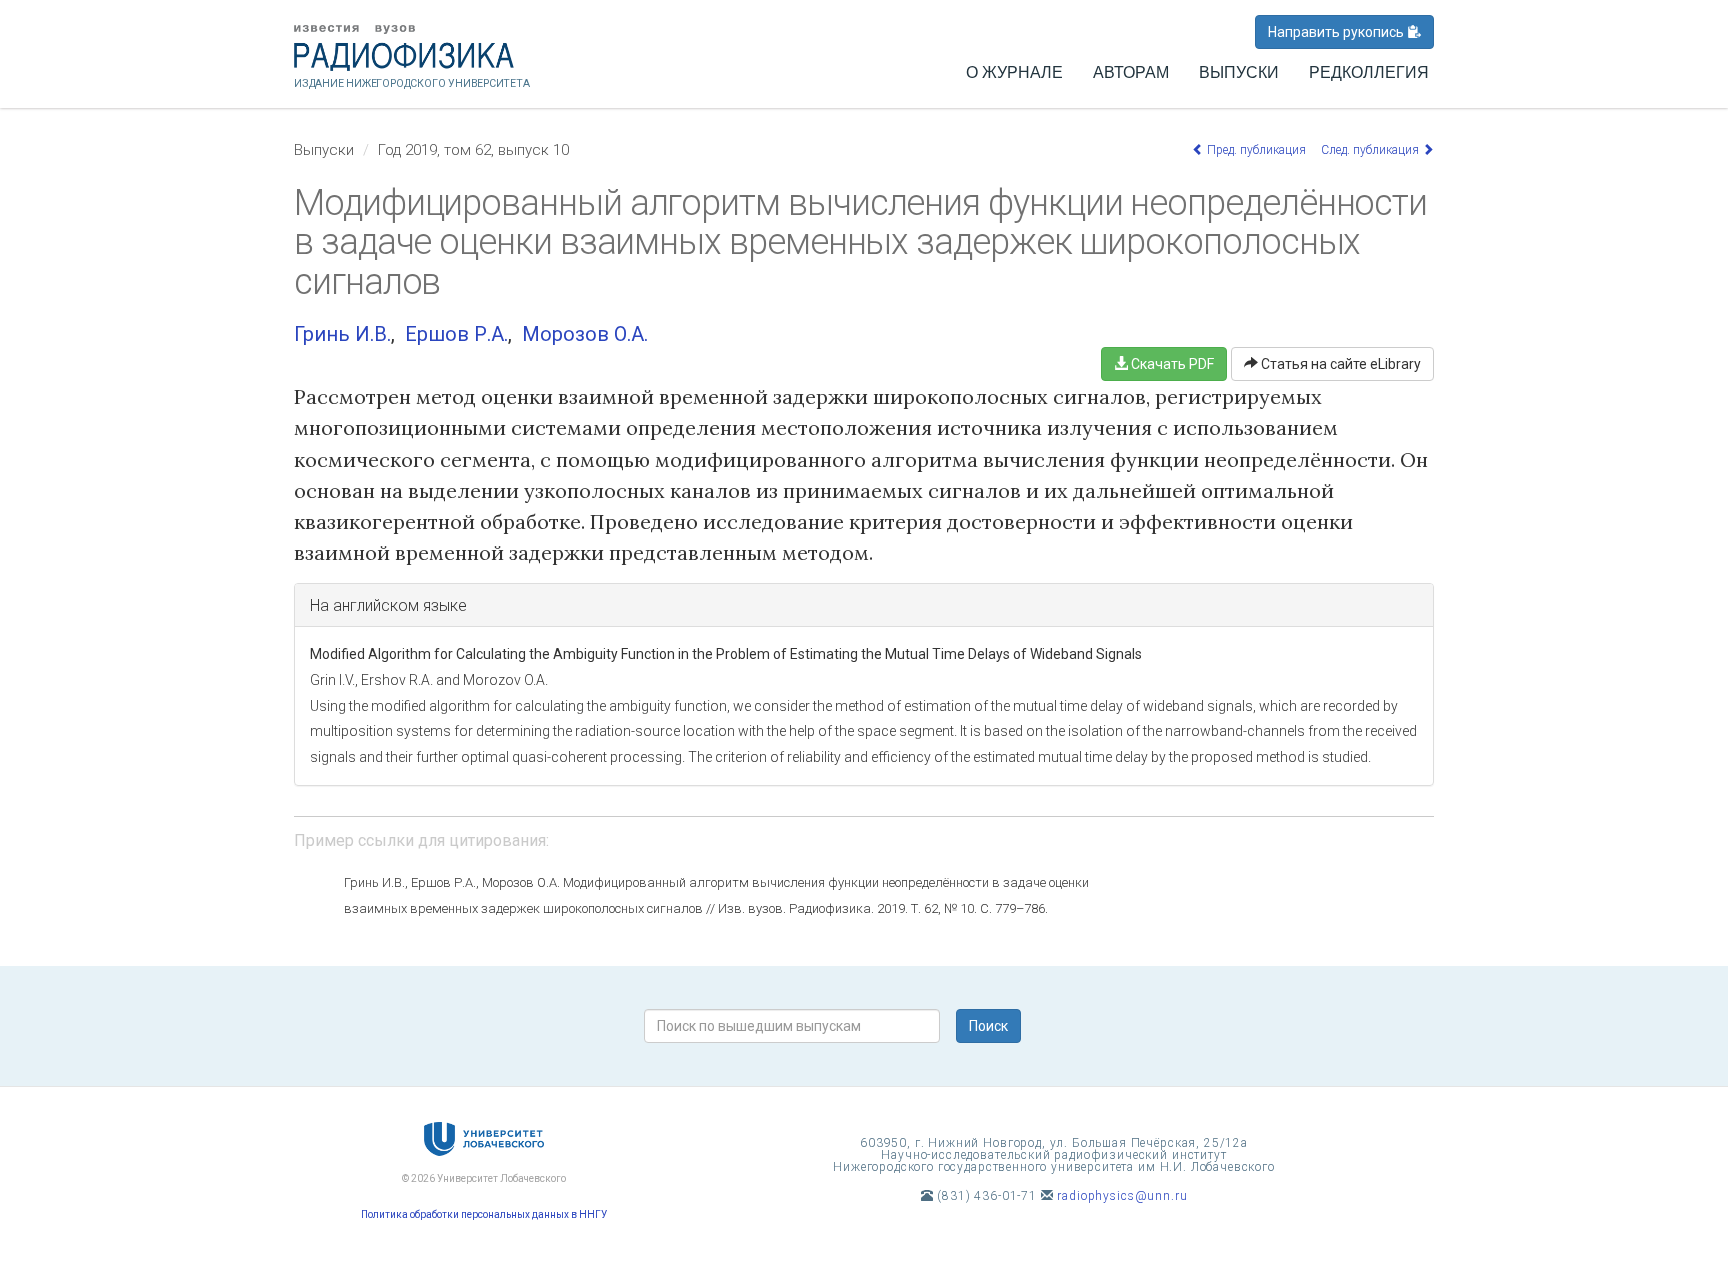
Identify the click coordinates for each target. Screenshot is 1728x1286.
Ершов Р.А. (456, 334)
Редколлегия (1369, 72)
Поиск (988, 1026)
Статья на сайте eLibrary (1339, 364)
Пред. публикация (1255, 150)
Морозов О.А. (585, 334)
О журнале (1014, 72)
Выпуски (1239, 72)
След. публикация (1371, 150)
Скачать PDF (1171, 364)
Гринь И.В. (342, 334)
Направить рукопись (1337, 32)
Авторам (1131, 72)
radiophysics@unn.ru (1122, 1196)
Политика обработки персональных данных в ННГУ (484, 1214)
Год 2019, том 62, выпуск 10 (473, 150)
